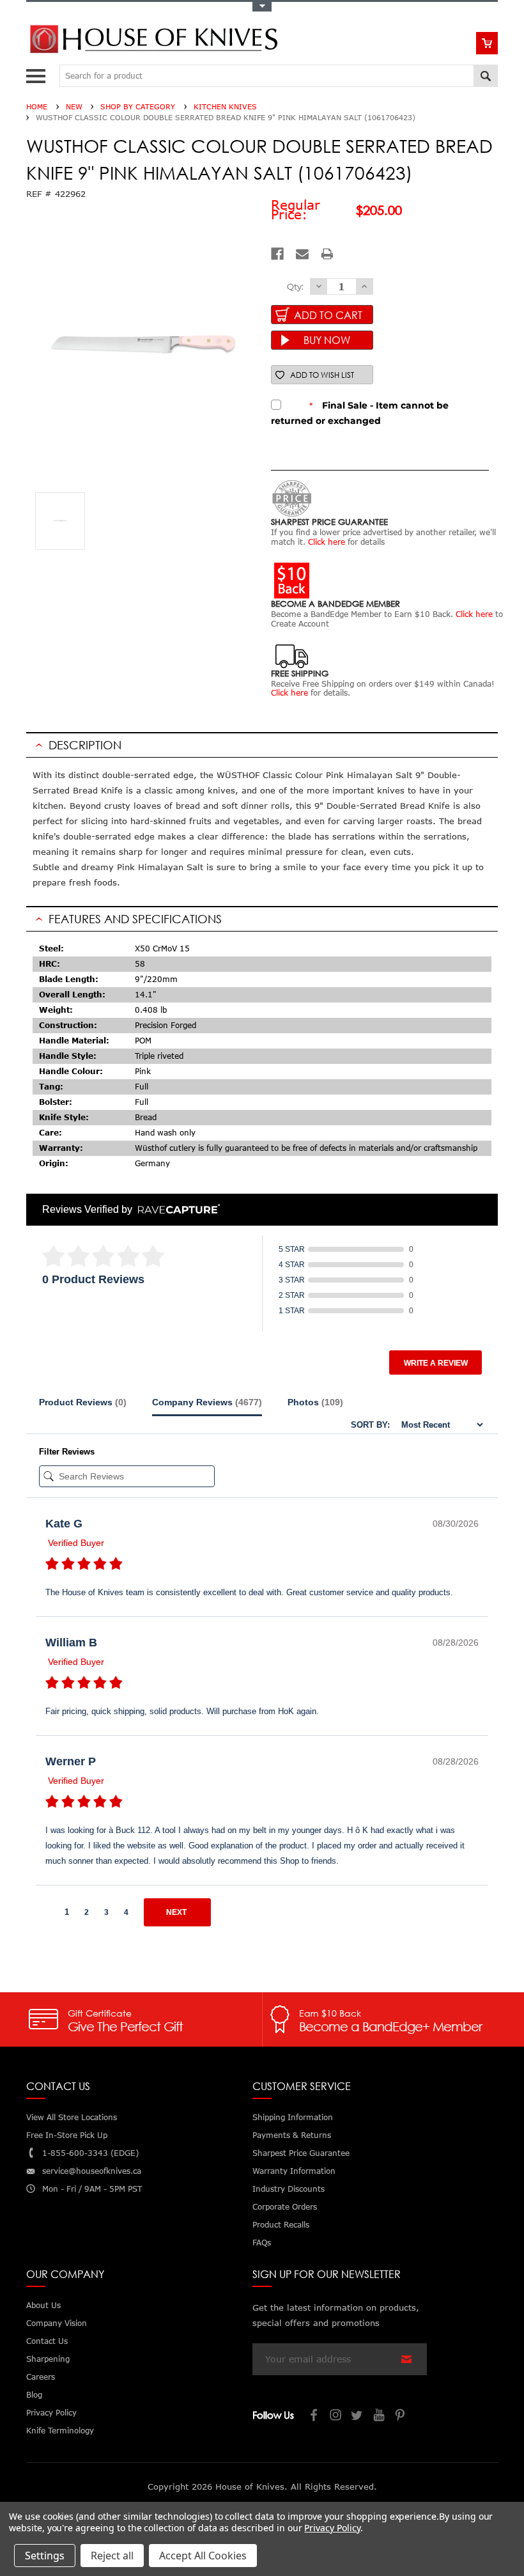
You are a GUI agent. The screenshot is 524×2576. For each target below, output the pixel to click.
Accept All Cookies (203, 2556)
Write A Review (436, 1363)
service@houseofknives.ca (92, 2171)
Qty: (295, 286)
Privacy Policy (332, 2528)
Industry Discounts (289, 2189)
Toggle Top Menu (262, 7)
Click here (327, 542)
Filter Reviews (67, 1452)
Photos (315, 1402)
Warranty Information (294, 2171)
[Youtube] (380, 2416)
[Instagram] (336, 2416)
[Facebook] (277, 254)
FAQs (262, 2243)
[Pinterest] (401, 2416)
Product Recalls (281, 2225)
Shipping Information (293, 2117)
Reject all (112, 2556)
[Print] (327, 254)
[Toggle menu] (37, 73)
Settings (45, 2556)
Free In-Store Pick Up (67, 2135)
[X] (358, 2416)
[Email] (302, 254)
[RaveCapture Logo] (176, 1210)
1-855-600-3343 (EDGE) (90, 2153)
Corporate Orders (285, 2207)
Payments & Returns (292, 2135)
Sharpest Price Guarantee (301, 2153)
